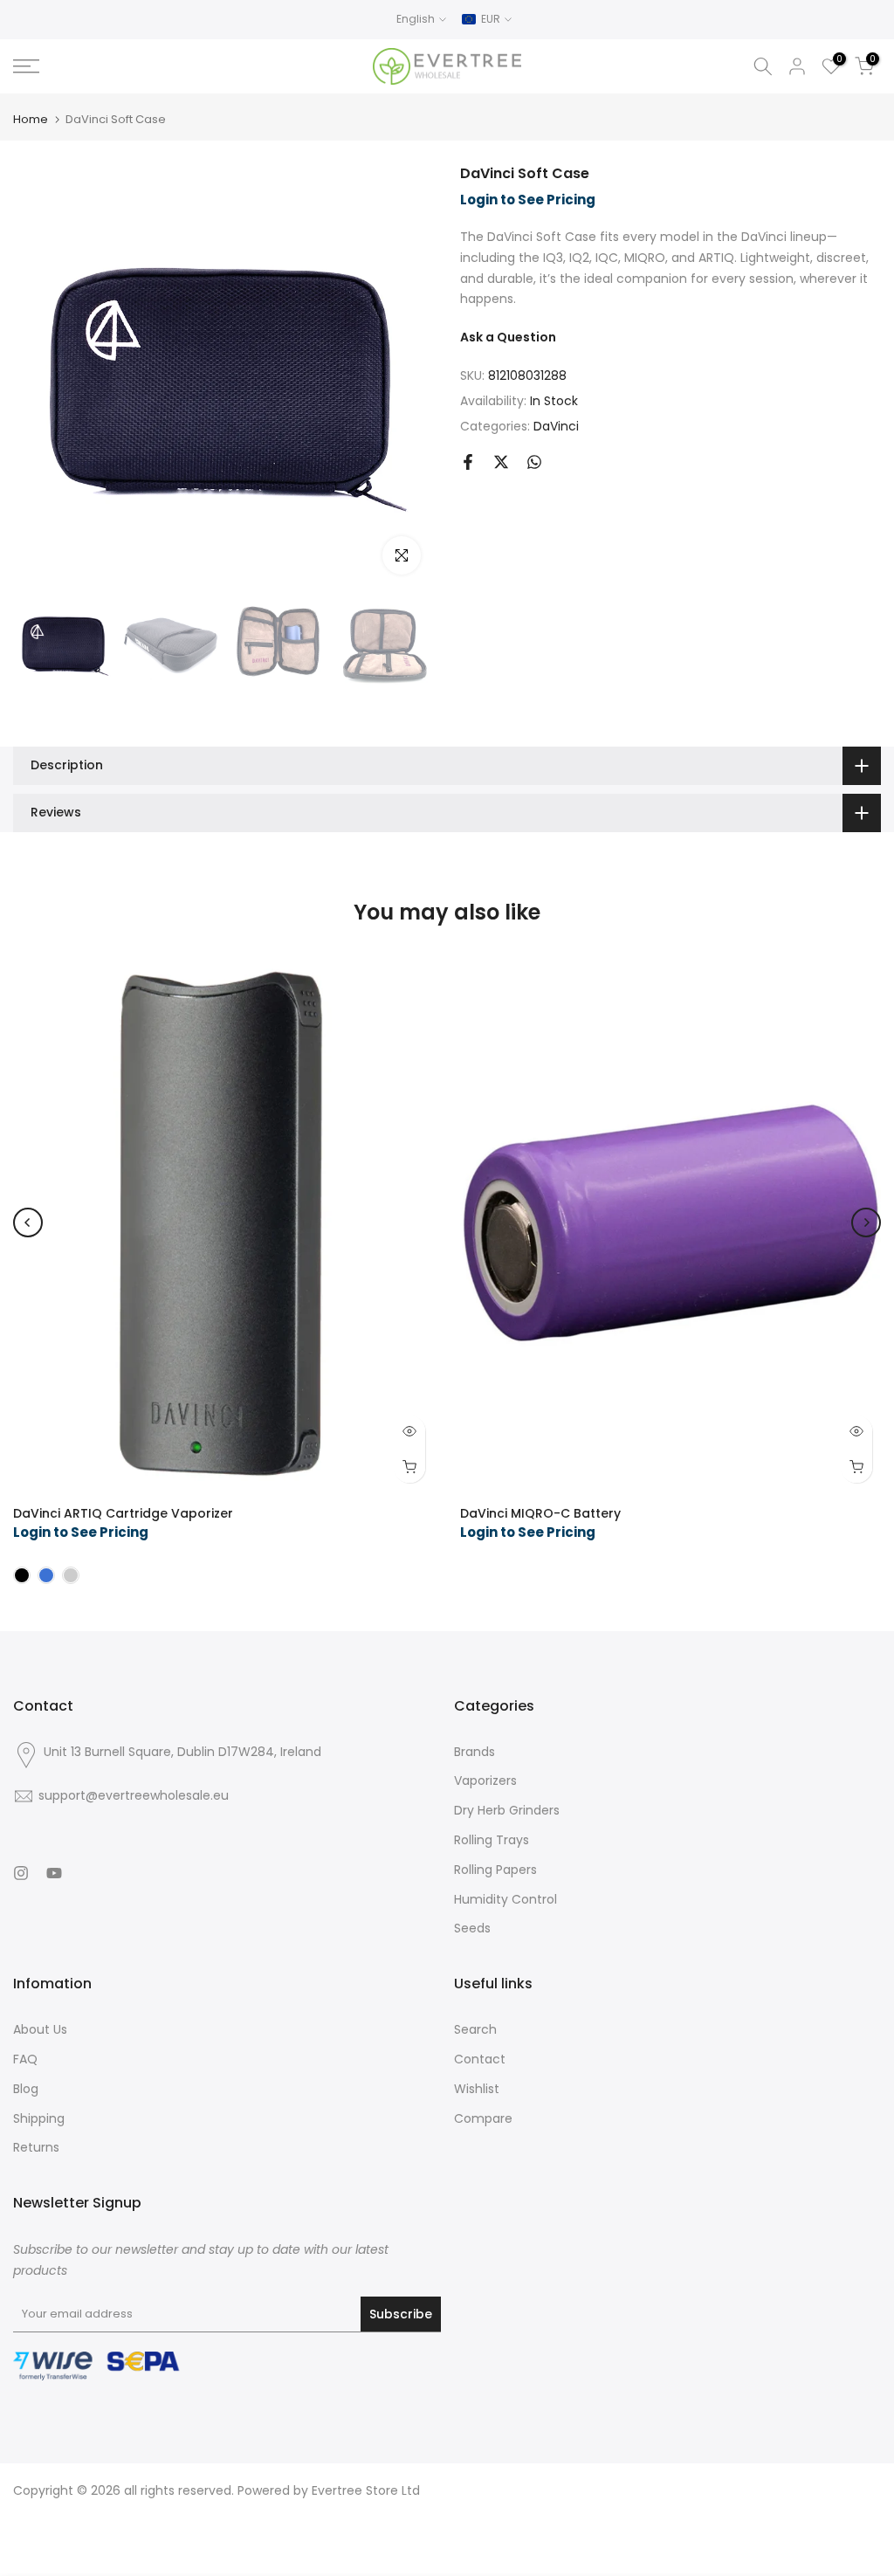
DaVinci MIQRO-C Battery (540, 1513)
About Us (40, 2029)
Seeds (472, 1928)
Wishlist (477, 2089)
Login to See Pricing (528, 200)
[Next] (866, 1223)
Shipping (39, 2118)
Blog (26, 2089)
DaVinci (556, 426)
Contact (480, 2059)
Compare (483, 2118)
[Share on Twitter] (501, 462)
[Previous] (28, 1223)
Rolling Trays (492, 1840)
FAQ (25, 2059)
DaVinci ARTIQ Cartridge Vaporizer (123, 1513)
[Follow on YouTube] (54, 1873)
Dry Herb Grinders (507, 1810)
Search (475, 2029)
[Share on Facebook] (468, 462)
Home (31, 119)
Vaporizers (485, 1780)
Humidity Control (505, 1899)
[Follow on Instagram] (21, 1873)
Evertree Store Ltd (366, 2490)
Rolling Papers (495, 1870)
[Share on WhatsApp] (534, 462)
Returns (36, 2147)
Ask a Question (508, 337)
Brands (475, 1752)
